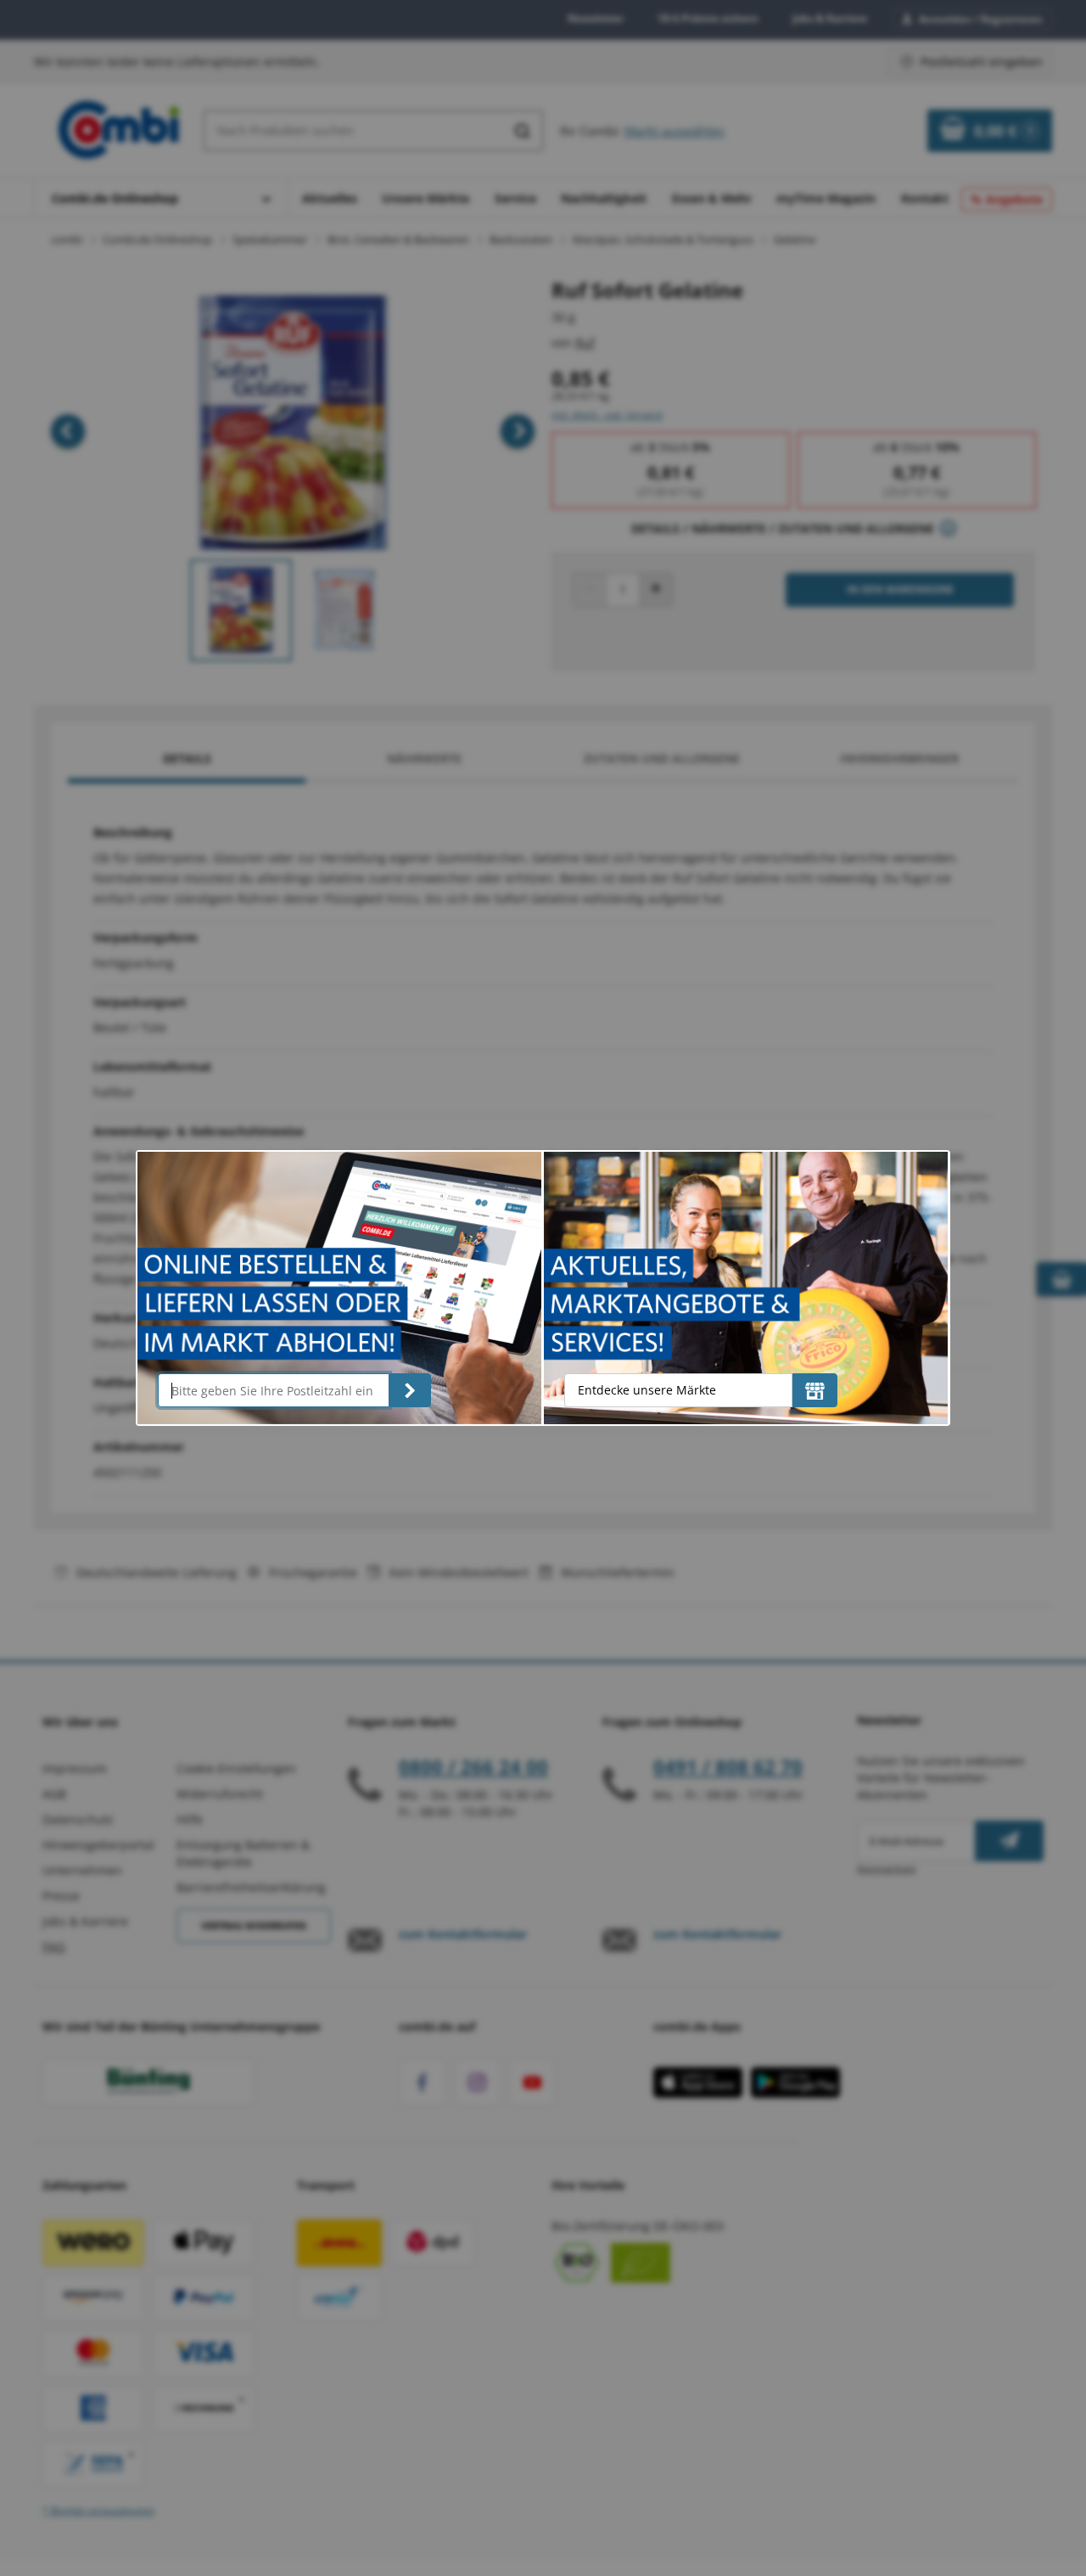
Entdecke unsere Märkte (647, 1390)
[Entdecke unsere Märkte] (815, 1390)
